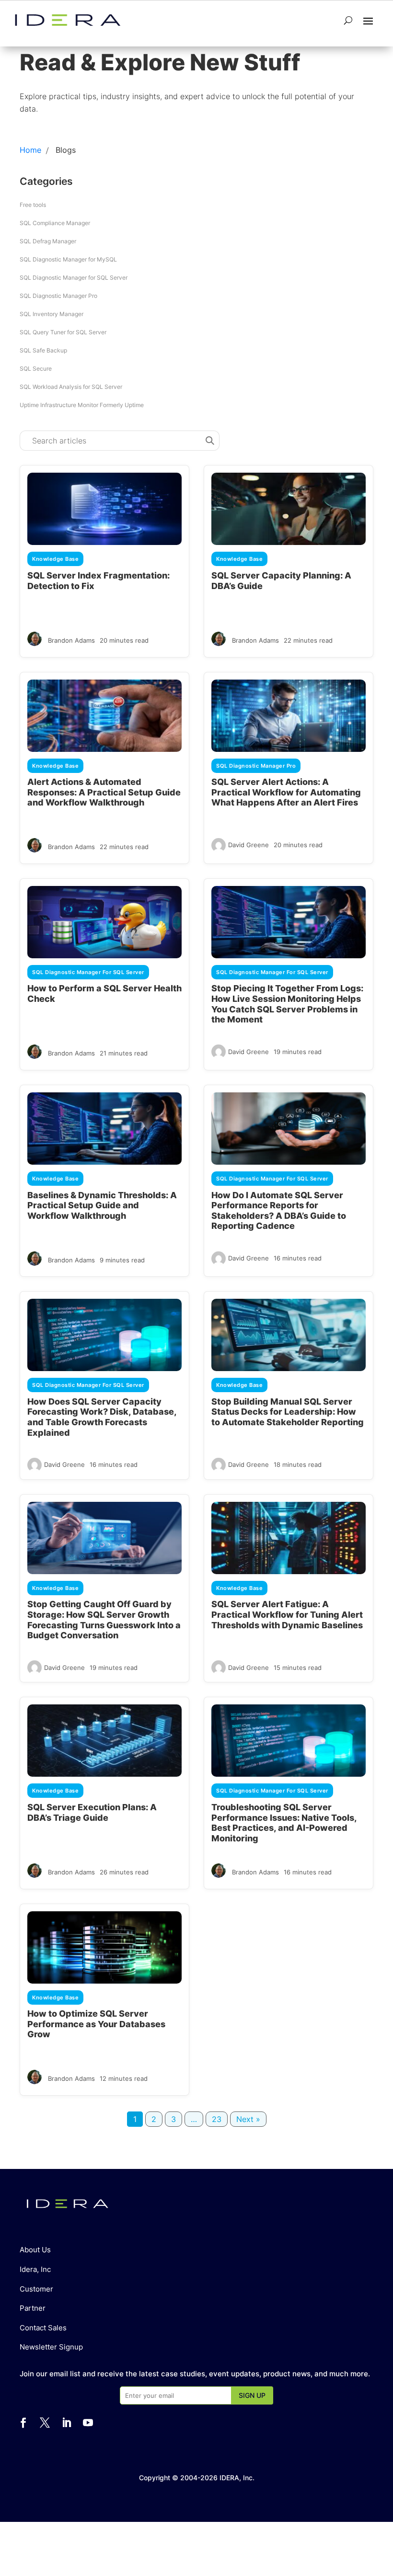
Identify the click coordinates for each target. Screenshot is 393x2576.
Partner (33, 2308)
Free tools (33, 205)
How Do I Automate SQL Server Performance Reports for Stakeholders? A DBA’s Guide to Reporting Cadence (279, 1211)
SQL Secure (36, 369)
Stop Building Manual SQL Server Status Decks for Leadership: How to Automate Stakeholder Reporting (288, 1412)
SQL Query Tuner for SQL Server (63, 332)
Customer (36, 2289)
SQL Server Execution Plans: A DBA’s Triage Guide (92, 1812)
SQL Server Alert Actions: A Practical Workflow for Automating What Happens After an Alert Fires (286, 792)
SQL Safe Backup (43, 350)
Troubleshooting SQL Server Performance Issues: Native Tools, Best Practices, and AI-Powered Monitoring (284, 1823)
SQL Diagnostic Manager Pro (58, 296)
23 (217, 2119)
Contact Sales (43, 2328)
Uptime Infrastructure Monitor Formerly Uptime (82, 405)
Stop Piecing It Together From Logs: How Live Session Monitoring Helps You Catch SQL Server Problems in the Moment (287, 1004)
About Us (35, 2250)
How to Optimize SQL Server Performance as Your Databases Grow (96, 2024)
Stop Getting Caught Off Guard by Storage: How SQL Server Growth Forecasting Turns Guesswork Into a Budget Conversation (104, 1620)
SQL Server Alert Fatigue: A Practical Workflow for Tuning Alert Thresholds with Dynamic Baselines (287, 1614)
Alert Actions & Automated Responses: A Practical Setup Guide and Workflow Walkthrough (104, 792)
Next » (248, 2119)
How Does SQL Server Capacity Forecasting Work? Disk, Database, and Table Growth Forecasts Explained (102, 1417)
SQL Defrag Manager (48, 241)
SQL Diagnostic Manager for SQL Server (74, 278)
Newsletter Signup (51, 2347)
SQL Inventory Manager (52, 314)
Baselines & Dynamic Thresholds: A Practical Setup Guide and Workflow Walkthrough (102, 1205)
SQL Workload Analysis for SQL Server (71, 387)
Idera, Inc (35, 2269)
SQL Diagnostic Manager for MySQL (68, 259)
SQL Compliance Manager (55, 223)
